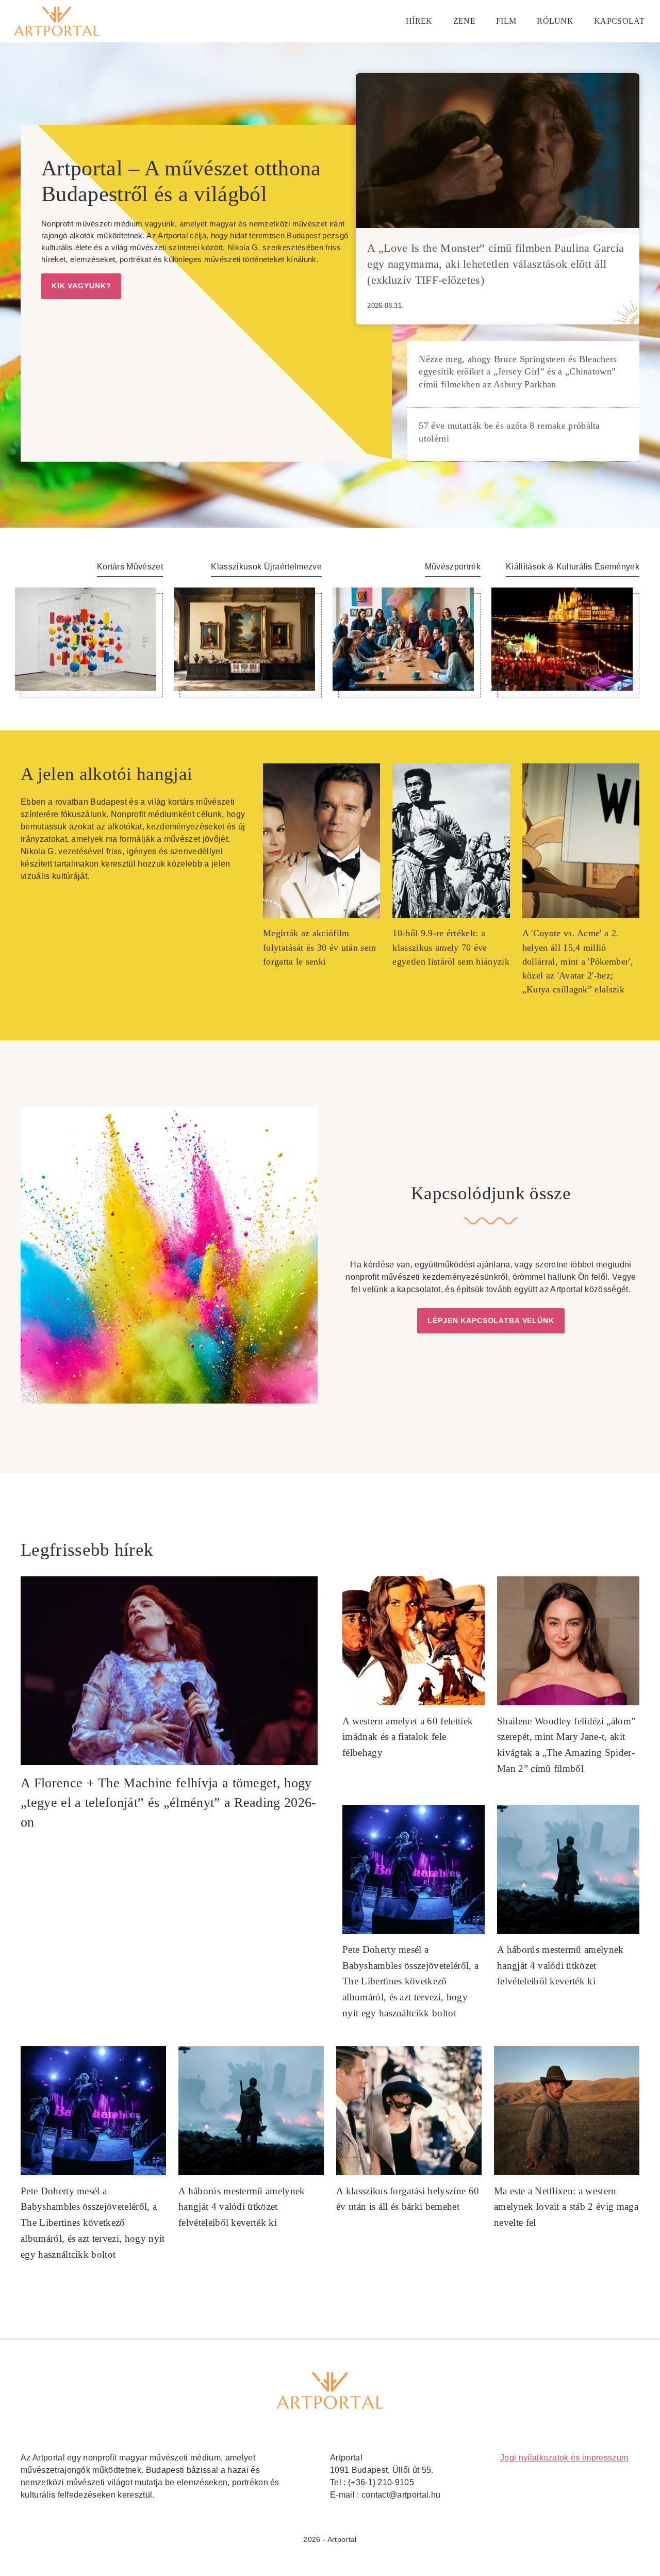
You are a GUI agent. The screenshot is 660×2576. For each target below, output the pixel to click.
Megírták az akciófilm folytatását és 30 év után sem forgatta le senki (319, 947)
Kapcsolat (619, 21)
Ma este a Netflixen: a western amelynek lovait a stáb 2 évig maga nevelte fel (566, 2207)
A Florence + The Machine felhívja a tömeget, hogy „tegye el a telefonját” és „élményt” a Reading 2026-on (169, 1803)
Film (506, 21)
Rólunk (555, 21)
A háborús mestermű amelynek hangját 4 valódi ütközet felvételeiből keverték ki (560, 1965)
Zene (464, 21)
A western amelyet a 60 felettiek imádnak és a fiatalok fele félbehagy (408, 1737)
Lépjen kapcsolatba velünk (491, 1320)
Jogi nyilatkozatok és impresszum (564, 2458)
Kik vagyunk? (81, 286)
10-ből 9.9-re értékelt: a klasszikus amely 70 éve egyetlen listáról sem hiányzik (451, 947)
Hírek (419, 21)
